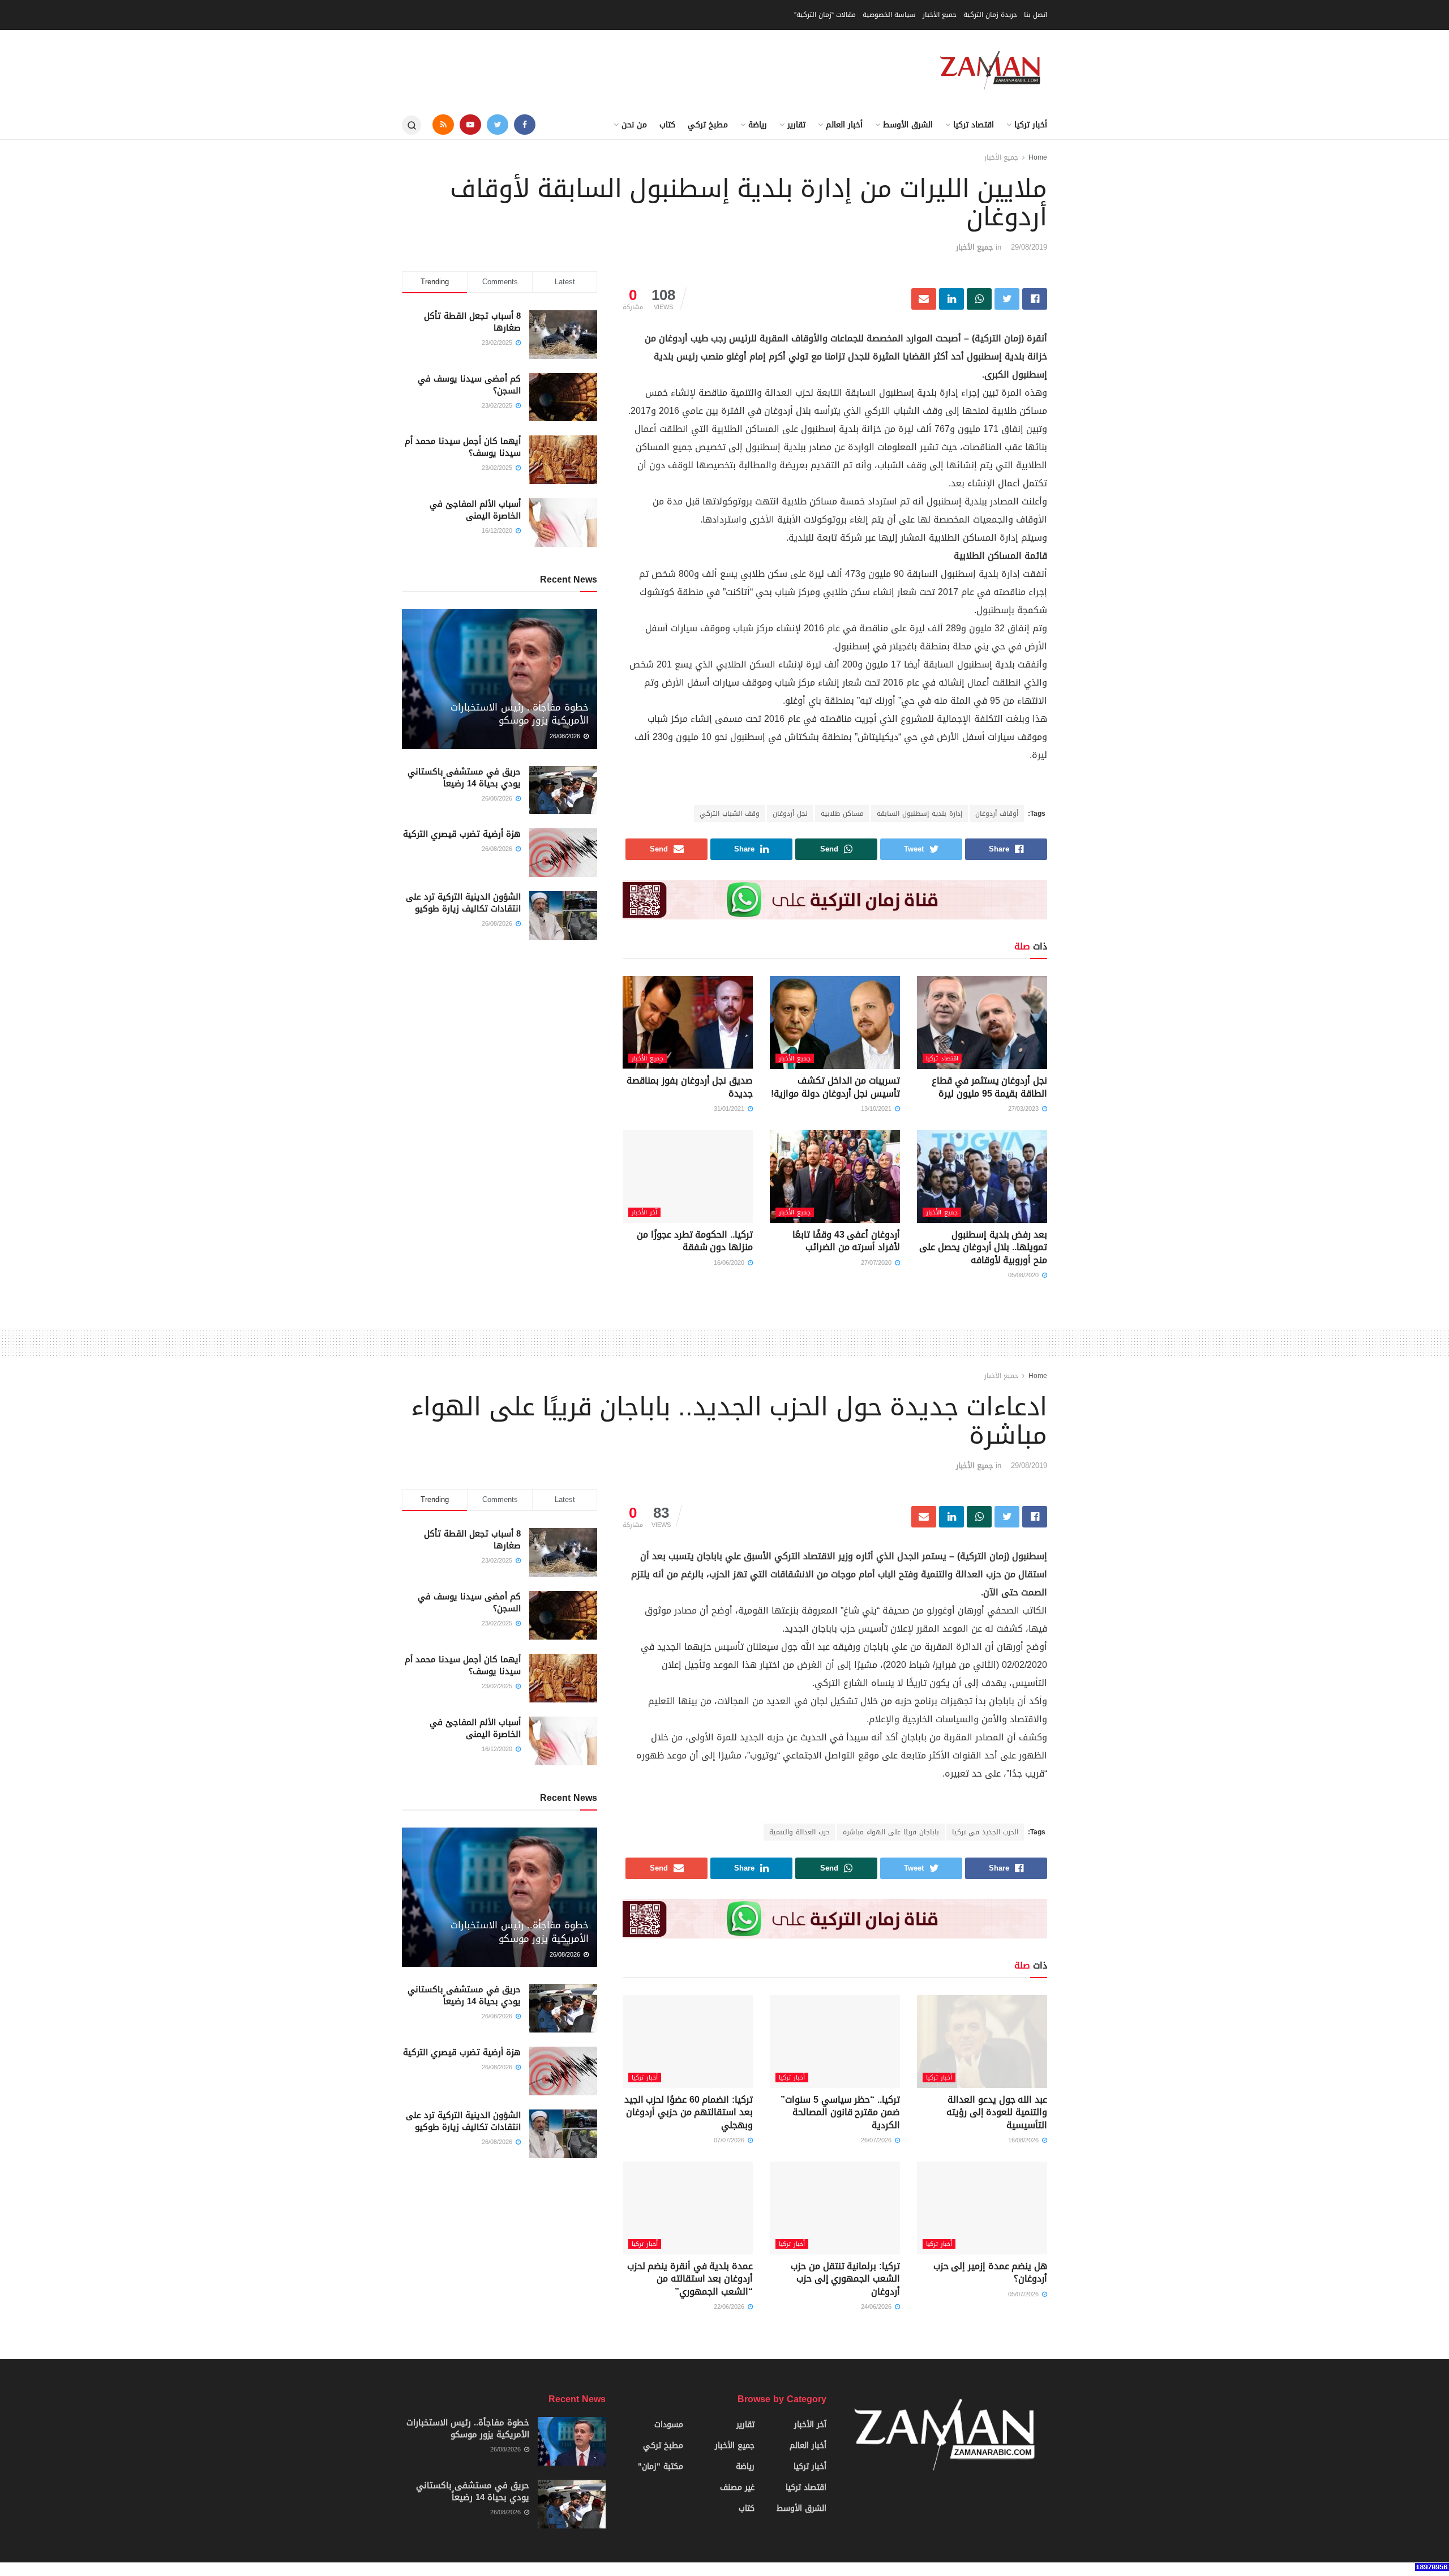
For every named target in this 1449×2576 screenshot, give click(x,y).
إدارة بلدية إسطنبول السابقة (919, 814)
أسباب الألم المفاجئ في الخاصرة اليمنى (475, 510)
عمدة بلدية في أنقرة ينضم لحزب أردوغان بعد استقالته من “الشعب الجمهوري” (690, 2279)
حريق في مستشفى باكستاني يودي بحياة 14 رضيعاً (464, 778)
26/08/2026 (566, 736)
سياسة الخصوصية (889, 15)
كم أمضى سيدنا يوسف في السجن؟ (469, 385)
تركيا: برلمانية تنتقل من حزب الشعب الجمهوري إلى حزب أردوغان (845, 2279)
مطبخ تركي (708, 125)
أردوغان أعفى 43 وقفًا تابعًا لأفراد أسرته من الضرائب (846, 1241)
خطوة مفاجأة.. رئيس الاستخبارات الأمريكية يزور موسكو (520, 714)
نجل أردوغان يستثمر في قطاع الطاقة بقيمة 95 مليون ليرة (989, 1087)
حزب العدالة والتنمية (799, 1832)
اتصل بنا (1036, 15)
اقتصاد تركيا (974, 125)
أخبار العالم (844, 125)
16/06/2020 (730, 1263)
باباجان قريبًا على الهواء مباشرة (891, 1832)
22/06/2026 (730, 2307)
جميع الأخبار (940, 15)
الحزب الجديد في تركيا (985, 1832)
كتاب (667, 125)
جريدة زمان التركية (990, 15)
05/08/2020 (1024, 1275)
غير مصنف (737, 2487)
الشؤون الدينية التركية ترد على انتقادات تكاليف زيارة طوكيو (463, 903)
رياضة (758, 125)
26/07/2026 (877, 2140)
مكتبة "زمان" (661, 2466)
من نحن (634, 125)
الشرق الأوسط (908, 125)
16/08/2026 (1024, 2140)
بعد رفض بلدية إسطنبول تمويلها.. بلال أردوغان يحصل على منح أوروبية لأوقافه (983, 1247)
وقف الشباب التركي (730, 814)
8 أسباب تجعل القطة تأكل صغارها (472, 322)
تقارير (796, 125)
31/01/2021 (730, 1109)
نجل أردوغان (790, 814)
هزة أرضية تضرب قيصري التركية (462, 834)
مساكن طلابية (842, 814)
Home (1038, 157)
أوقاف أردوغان (997, 814)
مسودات (669, 2425)
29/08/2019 (1029, 247)
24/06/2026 (877, 2307)
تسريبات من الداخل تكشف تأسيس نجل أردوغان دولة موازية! (835, 1087)
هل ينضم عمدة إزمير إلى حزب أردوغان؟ (990, 2272)
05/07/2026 (1024, 2294)
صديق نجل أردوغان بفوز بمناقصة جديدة (690, 1087)
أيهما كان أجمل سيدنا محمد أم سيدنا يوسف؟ (463, 447)
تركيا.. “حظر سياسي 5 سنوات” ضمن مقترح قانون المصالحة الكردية (840, 2112)
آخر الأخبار (644, 1212)
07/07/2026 (730, 2140)
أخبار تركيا (1031, 125)
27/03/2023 (1024, 1109)
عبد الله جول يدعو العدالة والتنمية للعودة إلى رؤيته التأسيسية (997, 2112)
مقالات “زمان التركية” (825, 15)
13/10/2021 (877, 1109)
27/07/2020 (877, 1263)
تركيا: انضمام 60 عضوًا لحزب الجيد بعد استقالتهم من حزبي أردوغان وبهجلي (689, 2112)
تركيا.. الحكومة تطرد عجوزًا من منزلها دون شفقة (695, 1241)
